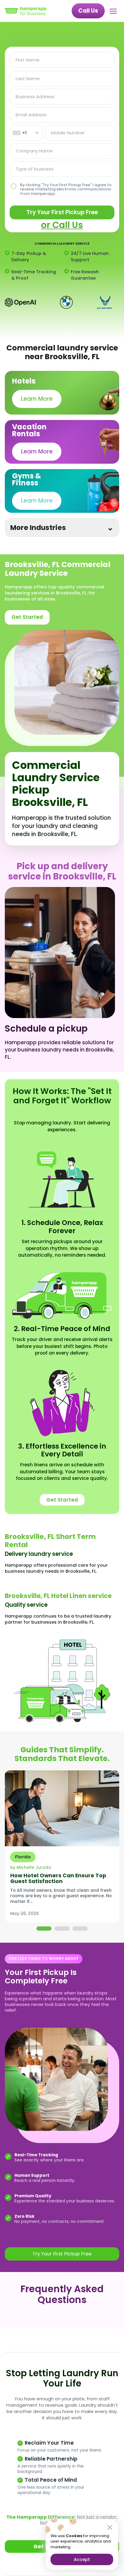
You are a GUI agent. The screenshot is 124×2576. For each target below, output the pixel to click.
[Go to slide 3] (80, 1929)
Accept (82, 2559)
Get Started (27, 617)
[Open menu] (114, 11)
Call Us (88, 11)
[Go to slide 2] (62, 1929)
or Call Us (62, 225)
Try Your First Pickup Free (62, 212)
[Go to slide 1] (44, 1929)
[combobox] (26, 133)
